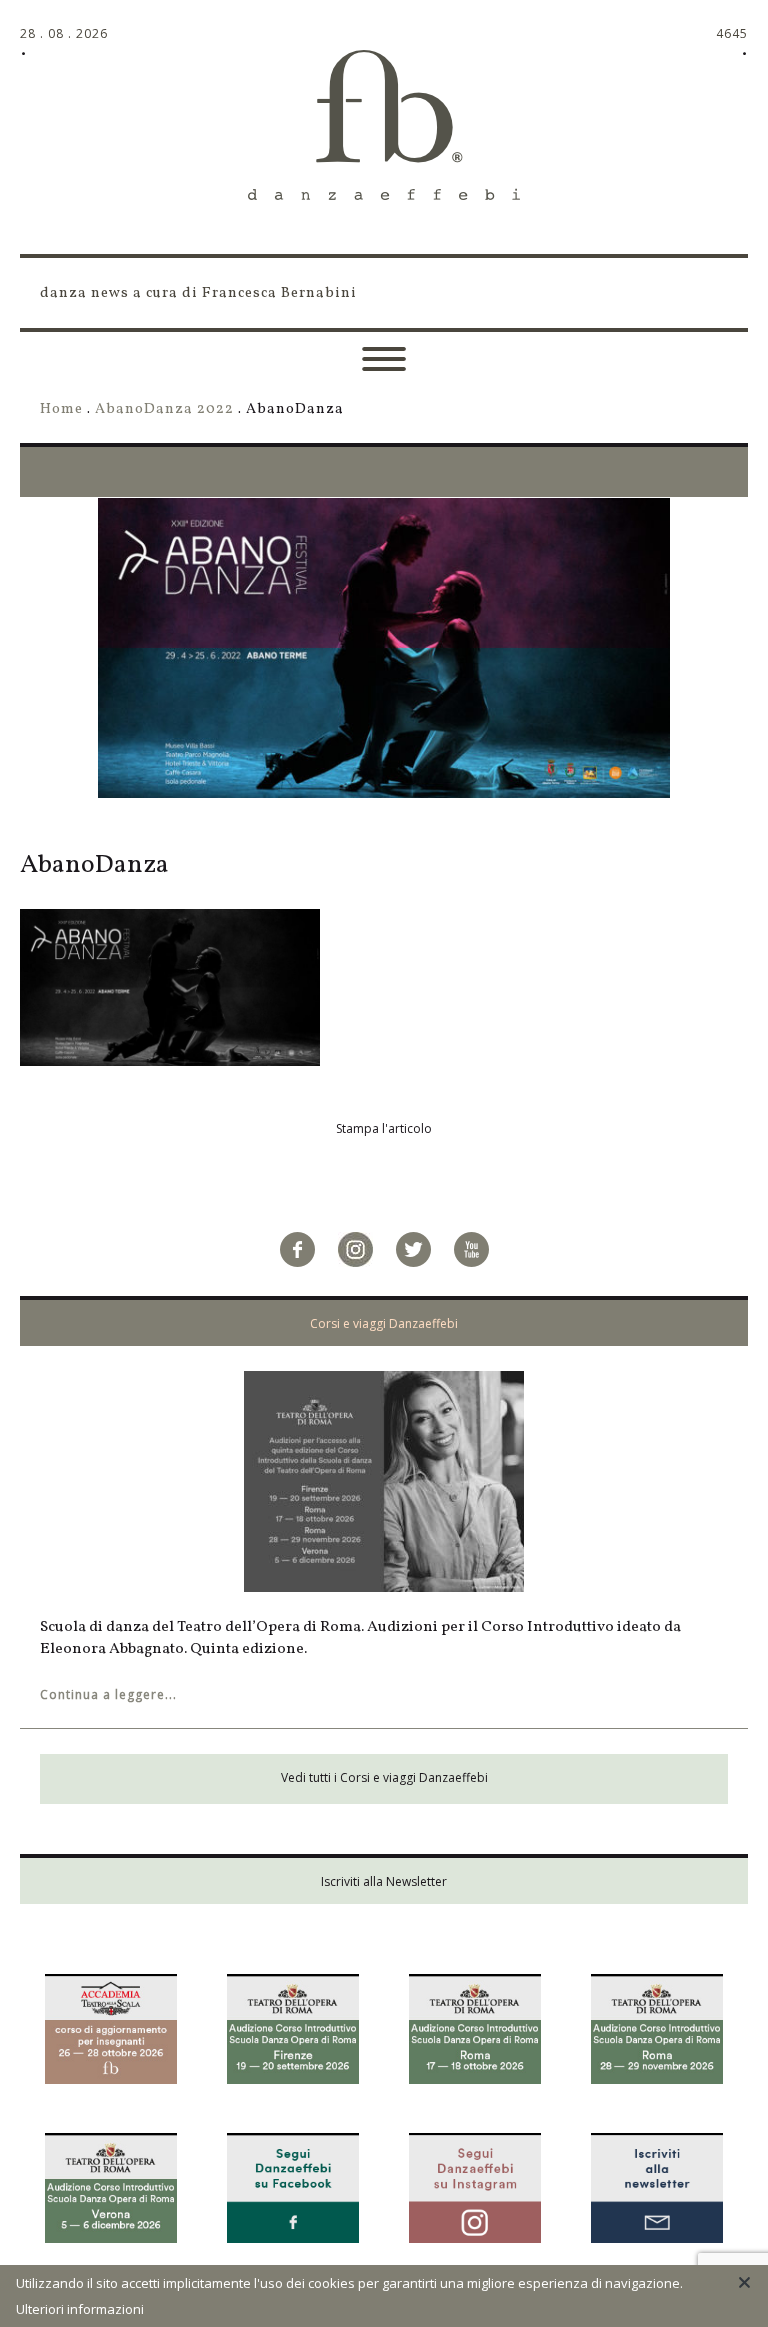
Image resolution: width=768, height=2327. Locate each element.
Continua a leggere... (108, 1694)
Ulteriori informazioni (80, 2309)
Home (61, 409)
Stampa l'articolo (384, 1128)
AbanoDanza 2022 (164, 409)
